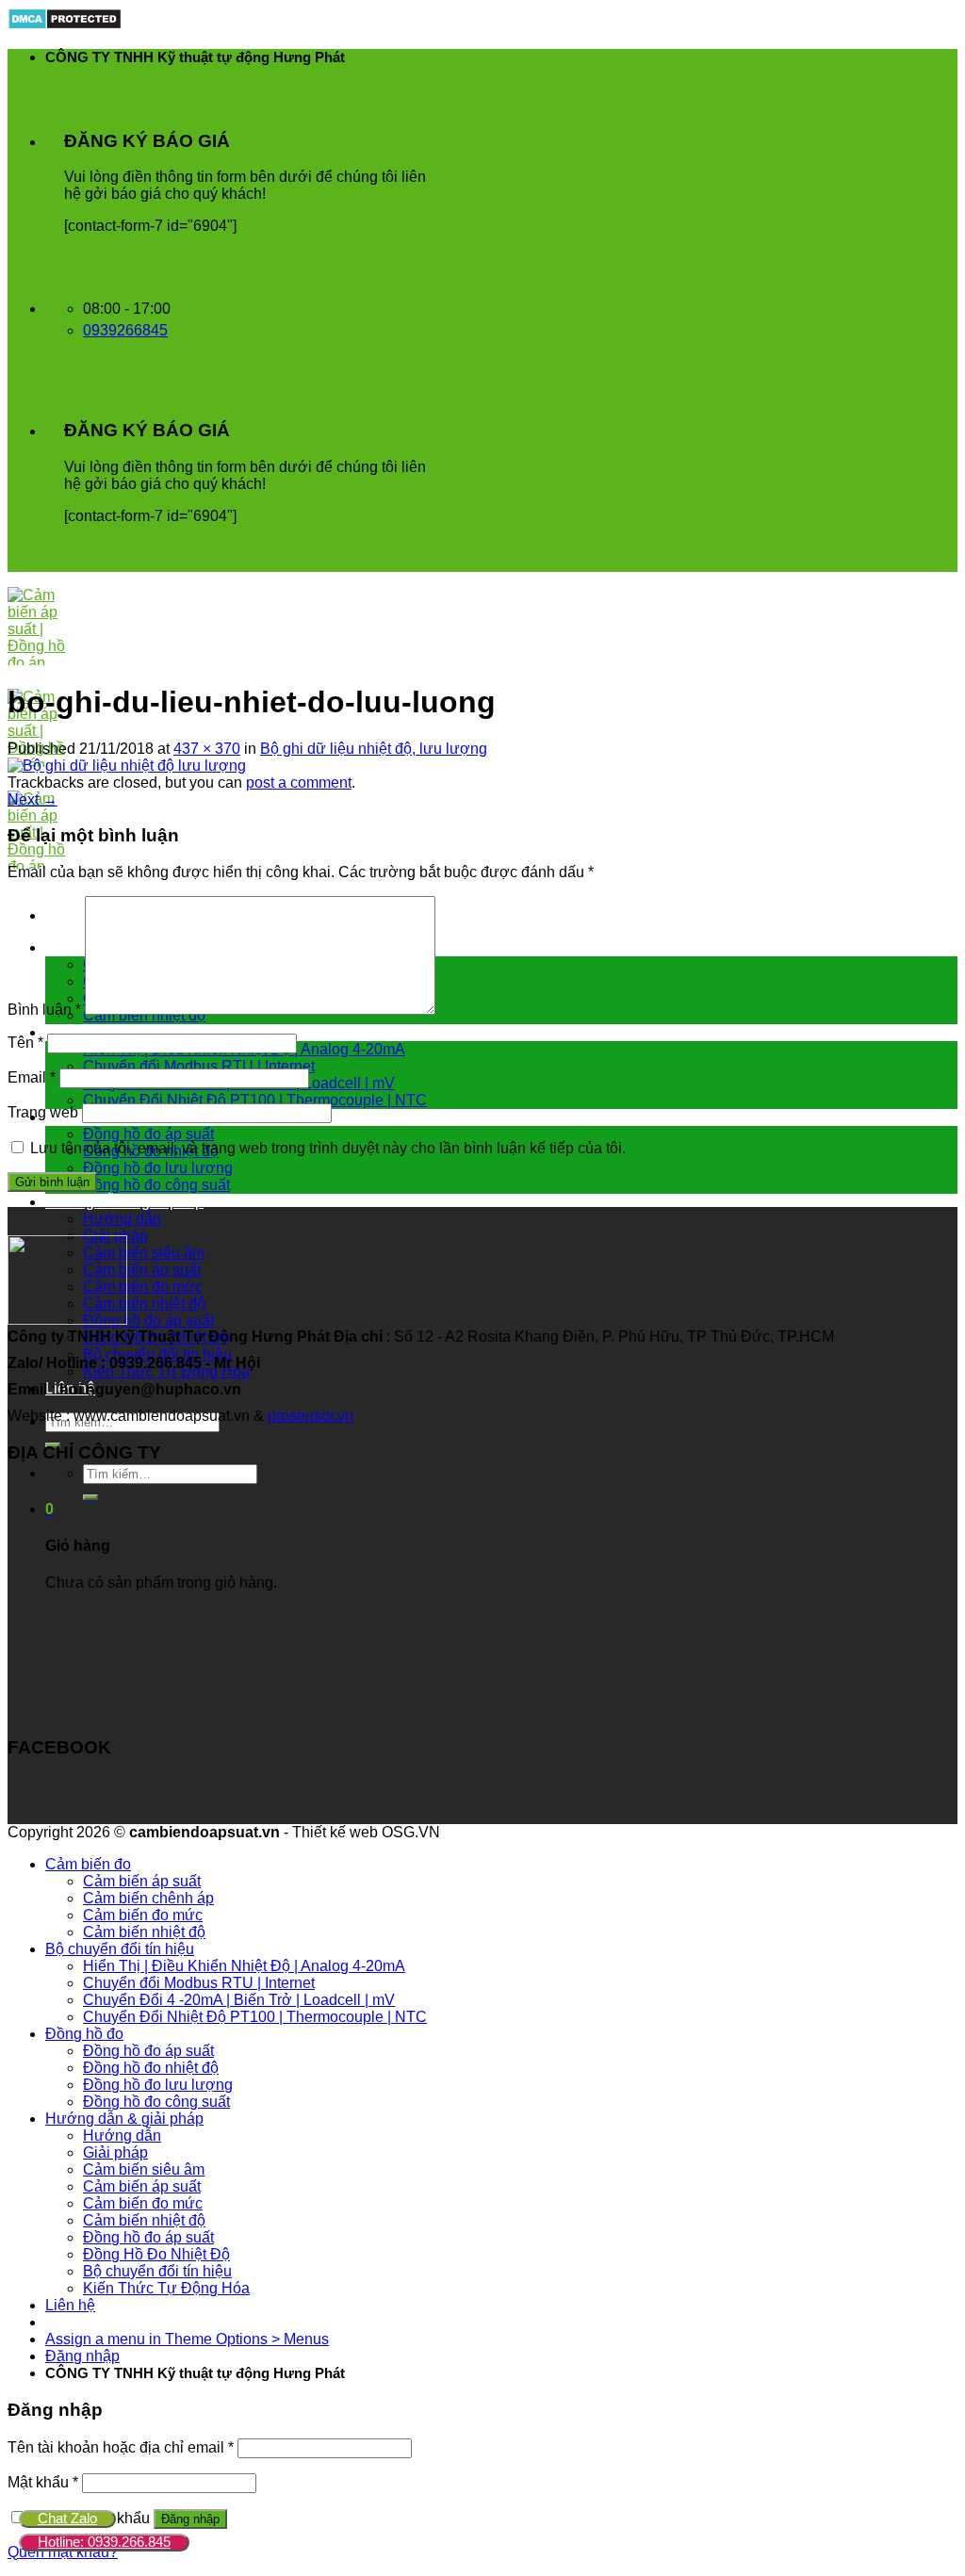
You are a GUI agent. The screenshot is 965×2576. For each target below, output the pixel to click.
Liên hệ (70, 2305)
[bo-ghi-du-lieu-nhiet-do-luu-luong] (127, 766)
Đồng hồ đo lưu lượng (158, 1168)
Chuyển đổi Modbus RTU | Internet (199, 1066)
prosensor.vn (311, 1416)
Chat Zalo (67, 2518)
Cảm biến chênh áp (148, 1898)
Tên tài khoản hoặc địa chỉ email (121, 2447)
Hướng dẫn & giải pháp (124, 1202)
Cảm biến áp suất (142, 1270)
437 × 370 (207, 749)
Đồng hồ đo (84, 2034)
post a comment (299, 783)
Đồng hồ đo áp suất (148, 1134)
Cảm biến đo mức (143, 1287)
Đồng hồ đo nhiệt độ (151, 2068)
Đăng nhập (190, 2519)
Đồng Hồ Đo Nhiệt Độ (156, 2254)
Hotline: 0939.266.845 (104, 2542)
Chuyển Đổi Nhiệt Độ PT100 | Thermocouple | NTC (255, 1100)
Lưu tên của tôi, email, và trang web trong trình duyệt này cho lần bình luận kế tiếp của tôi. (328, 1148)
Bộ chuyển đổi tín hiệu (120, 1032)
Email (32, 1077)
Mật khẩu (43, 2482)
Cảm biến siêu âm (144, 1253)
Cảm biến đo (88, 1864)
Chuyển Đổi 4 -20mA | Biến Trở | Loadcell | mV (239, 2000)
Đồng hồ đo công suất (156, 1185)
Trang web (43, 1112)
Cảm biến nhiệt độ (144, 1304)
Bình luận (44, 1010)
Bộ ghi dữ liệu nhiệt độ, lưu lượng (374, 749)
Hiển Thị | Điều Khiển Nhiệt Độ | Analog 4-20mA (244, 1966)
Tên (25, 1043)
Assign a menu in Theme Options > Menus (187, 2339)
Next (33, 799)
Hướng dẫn (122, 1219)
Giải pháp (115, 2152)
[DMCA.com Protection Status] (65, 25)
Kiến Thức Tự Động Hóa (166, 2288)
